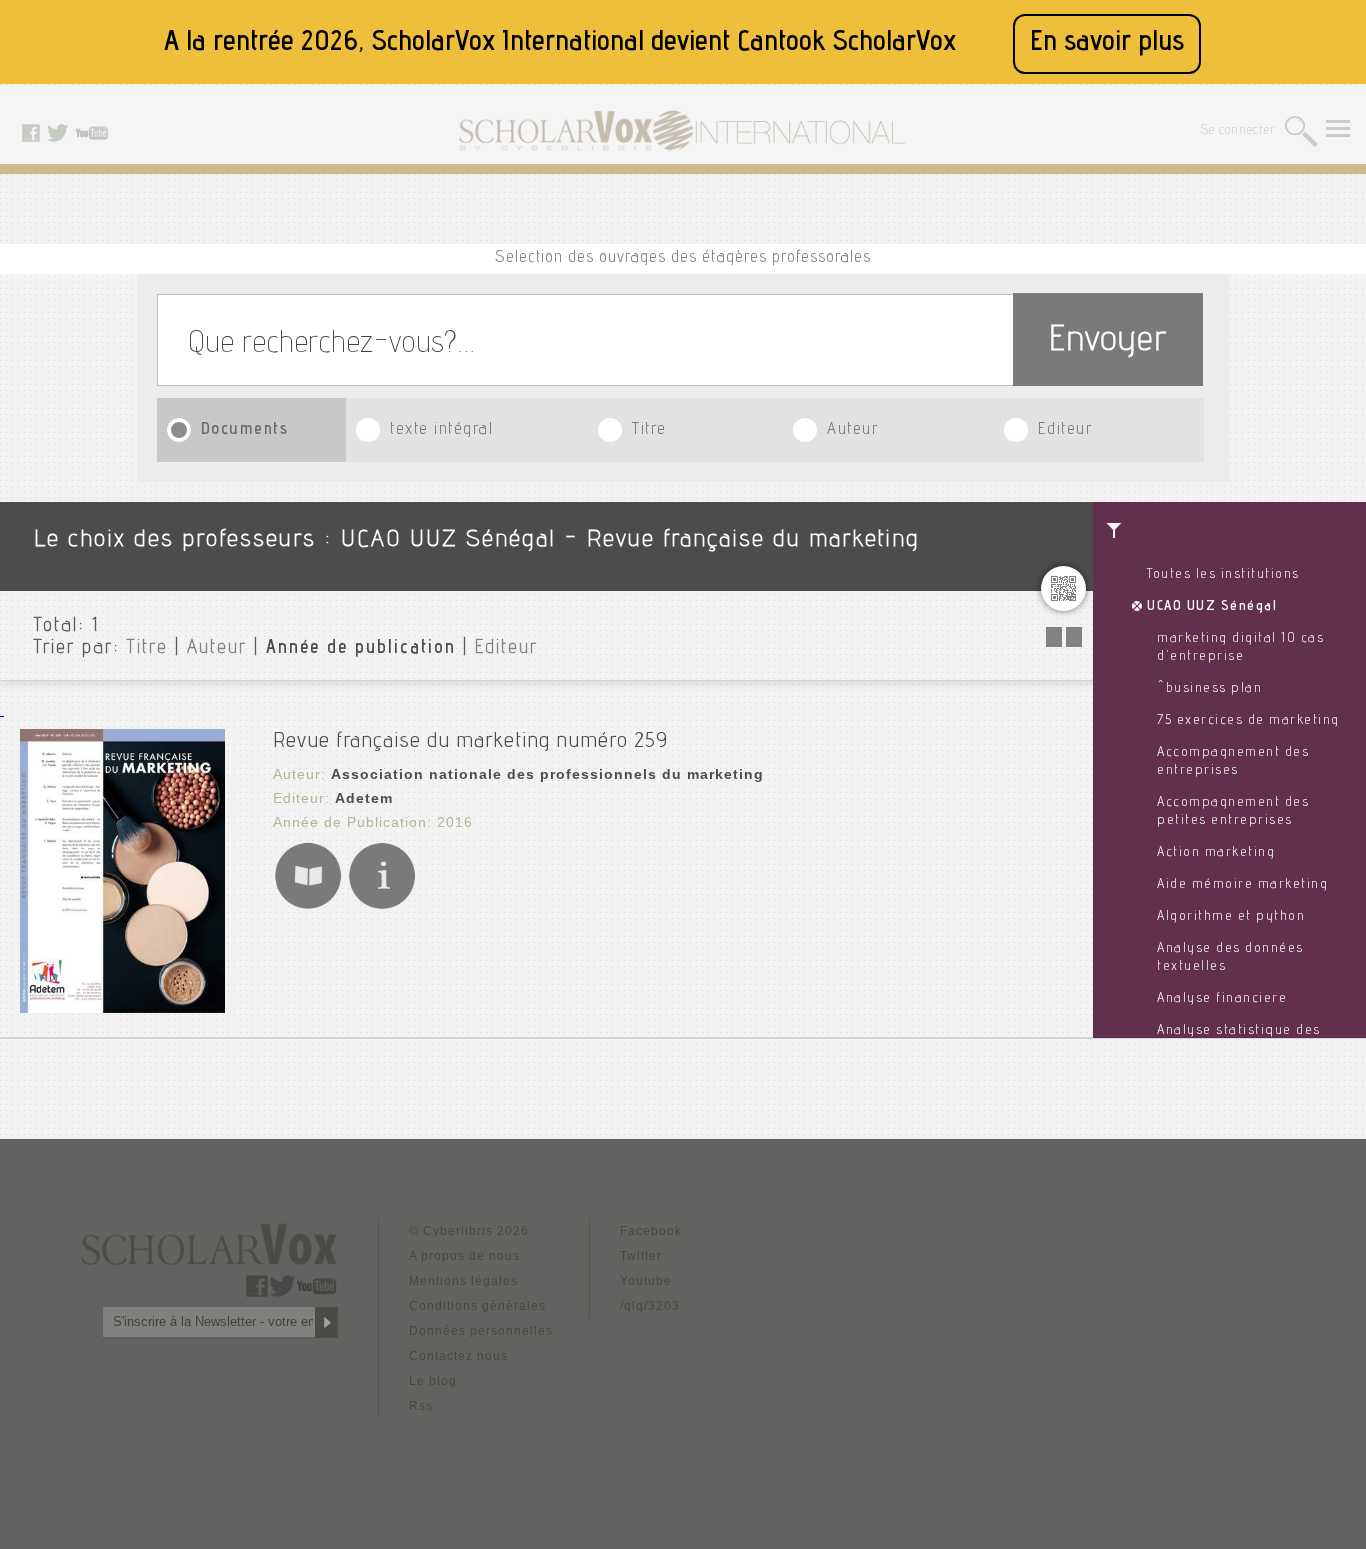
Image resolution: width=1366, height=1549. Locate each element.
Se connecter (1238, 131)
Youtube (646, 1281)
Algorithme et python (1231, 917)
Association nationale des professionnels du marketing (547, 774)
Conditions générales (477, 1306)
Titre (649, 430)
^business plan (1209, 689)
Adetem (364, 798)
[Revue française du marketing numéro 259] (122, 1007)
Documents (245, 430)
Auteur (852, 430)
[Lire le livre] (308, 905)
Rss (421, 1406)
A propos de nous (464, 1256)
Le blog (433, 1381)
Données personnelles (481, 1331)
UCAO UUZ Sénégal (1212, 607)
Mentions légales (463, 1281)
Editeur (1065, 430)
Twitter (641, 1256)
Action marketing (1216, 853)
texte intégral (441, 430)
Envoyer (1108, 342)
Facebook (651, 1231)
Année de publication (361, 649)
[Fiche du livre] (382, 905)
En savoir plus (1107, 43)
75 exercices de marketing (1248, 721)
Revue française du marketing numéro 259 (470, 742)
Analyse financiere (1222, 999)
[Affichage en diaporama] (1066, 641)
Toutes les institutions (1223, 575)
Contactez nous (458, 1356)
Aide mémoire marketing (1242, 885)
